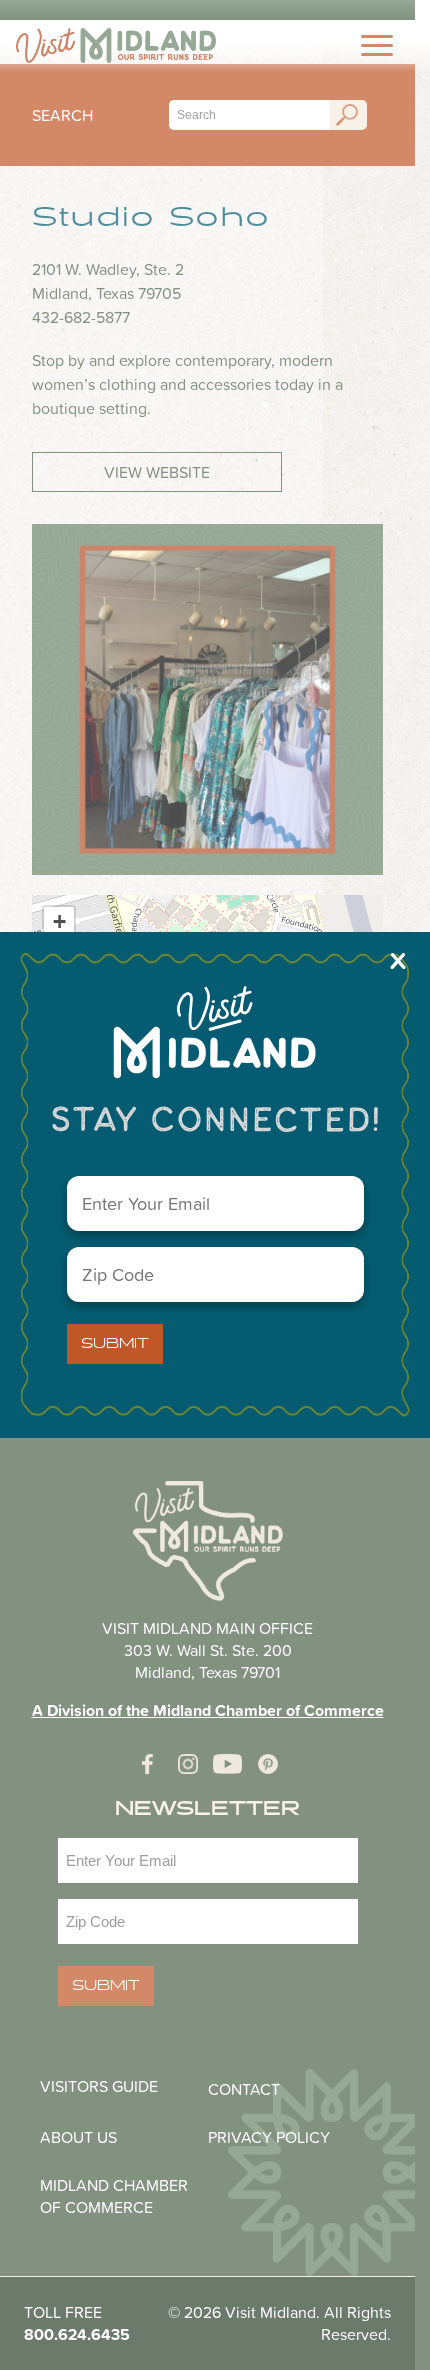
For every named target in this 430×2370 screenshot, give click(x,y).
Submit (115, 1344)
